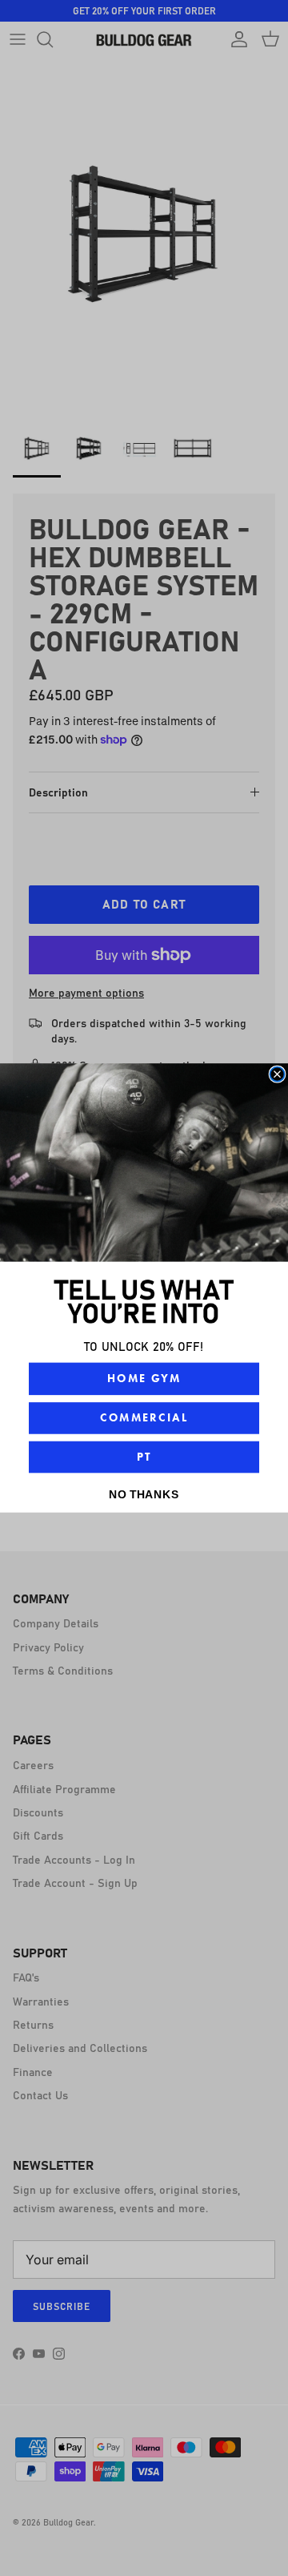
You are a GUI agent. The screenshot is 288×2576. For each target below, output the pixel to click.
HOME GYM (144, 1379)
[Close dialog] (278, 1074)
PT (144, 1456)
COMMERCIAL (144, 1418)
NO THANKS (144, 1494)
